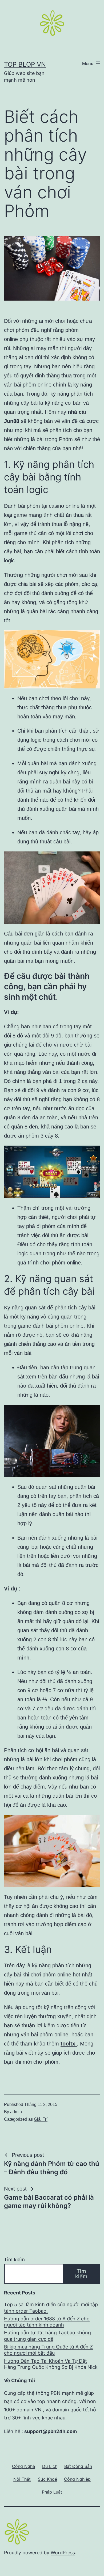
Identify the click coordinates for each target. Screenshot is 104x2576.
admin (16, 2112)
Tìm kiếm (14, 2259)
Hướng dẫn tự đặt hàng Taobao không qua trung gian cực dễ (47, 2336)
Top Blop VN (25, 64)
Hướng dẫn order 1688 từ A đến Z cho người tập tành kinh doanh (47, 2322)
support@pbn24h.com (51, 2431)
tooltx (69, 2044)
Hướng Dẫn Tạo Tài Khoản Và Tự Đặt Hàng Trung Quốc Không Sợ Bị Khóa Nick (51, 2364)
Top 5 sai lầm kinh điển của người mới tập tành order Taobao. (51, 2308)
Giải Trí (41, 2119)
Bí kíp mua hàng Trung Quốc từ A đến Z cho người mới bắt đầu (48, 2350)
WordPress (63, 2553)
